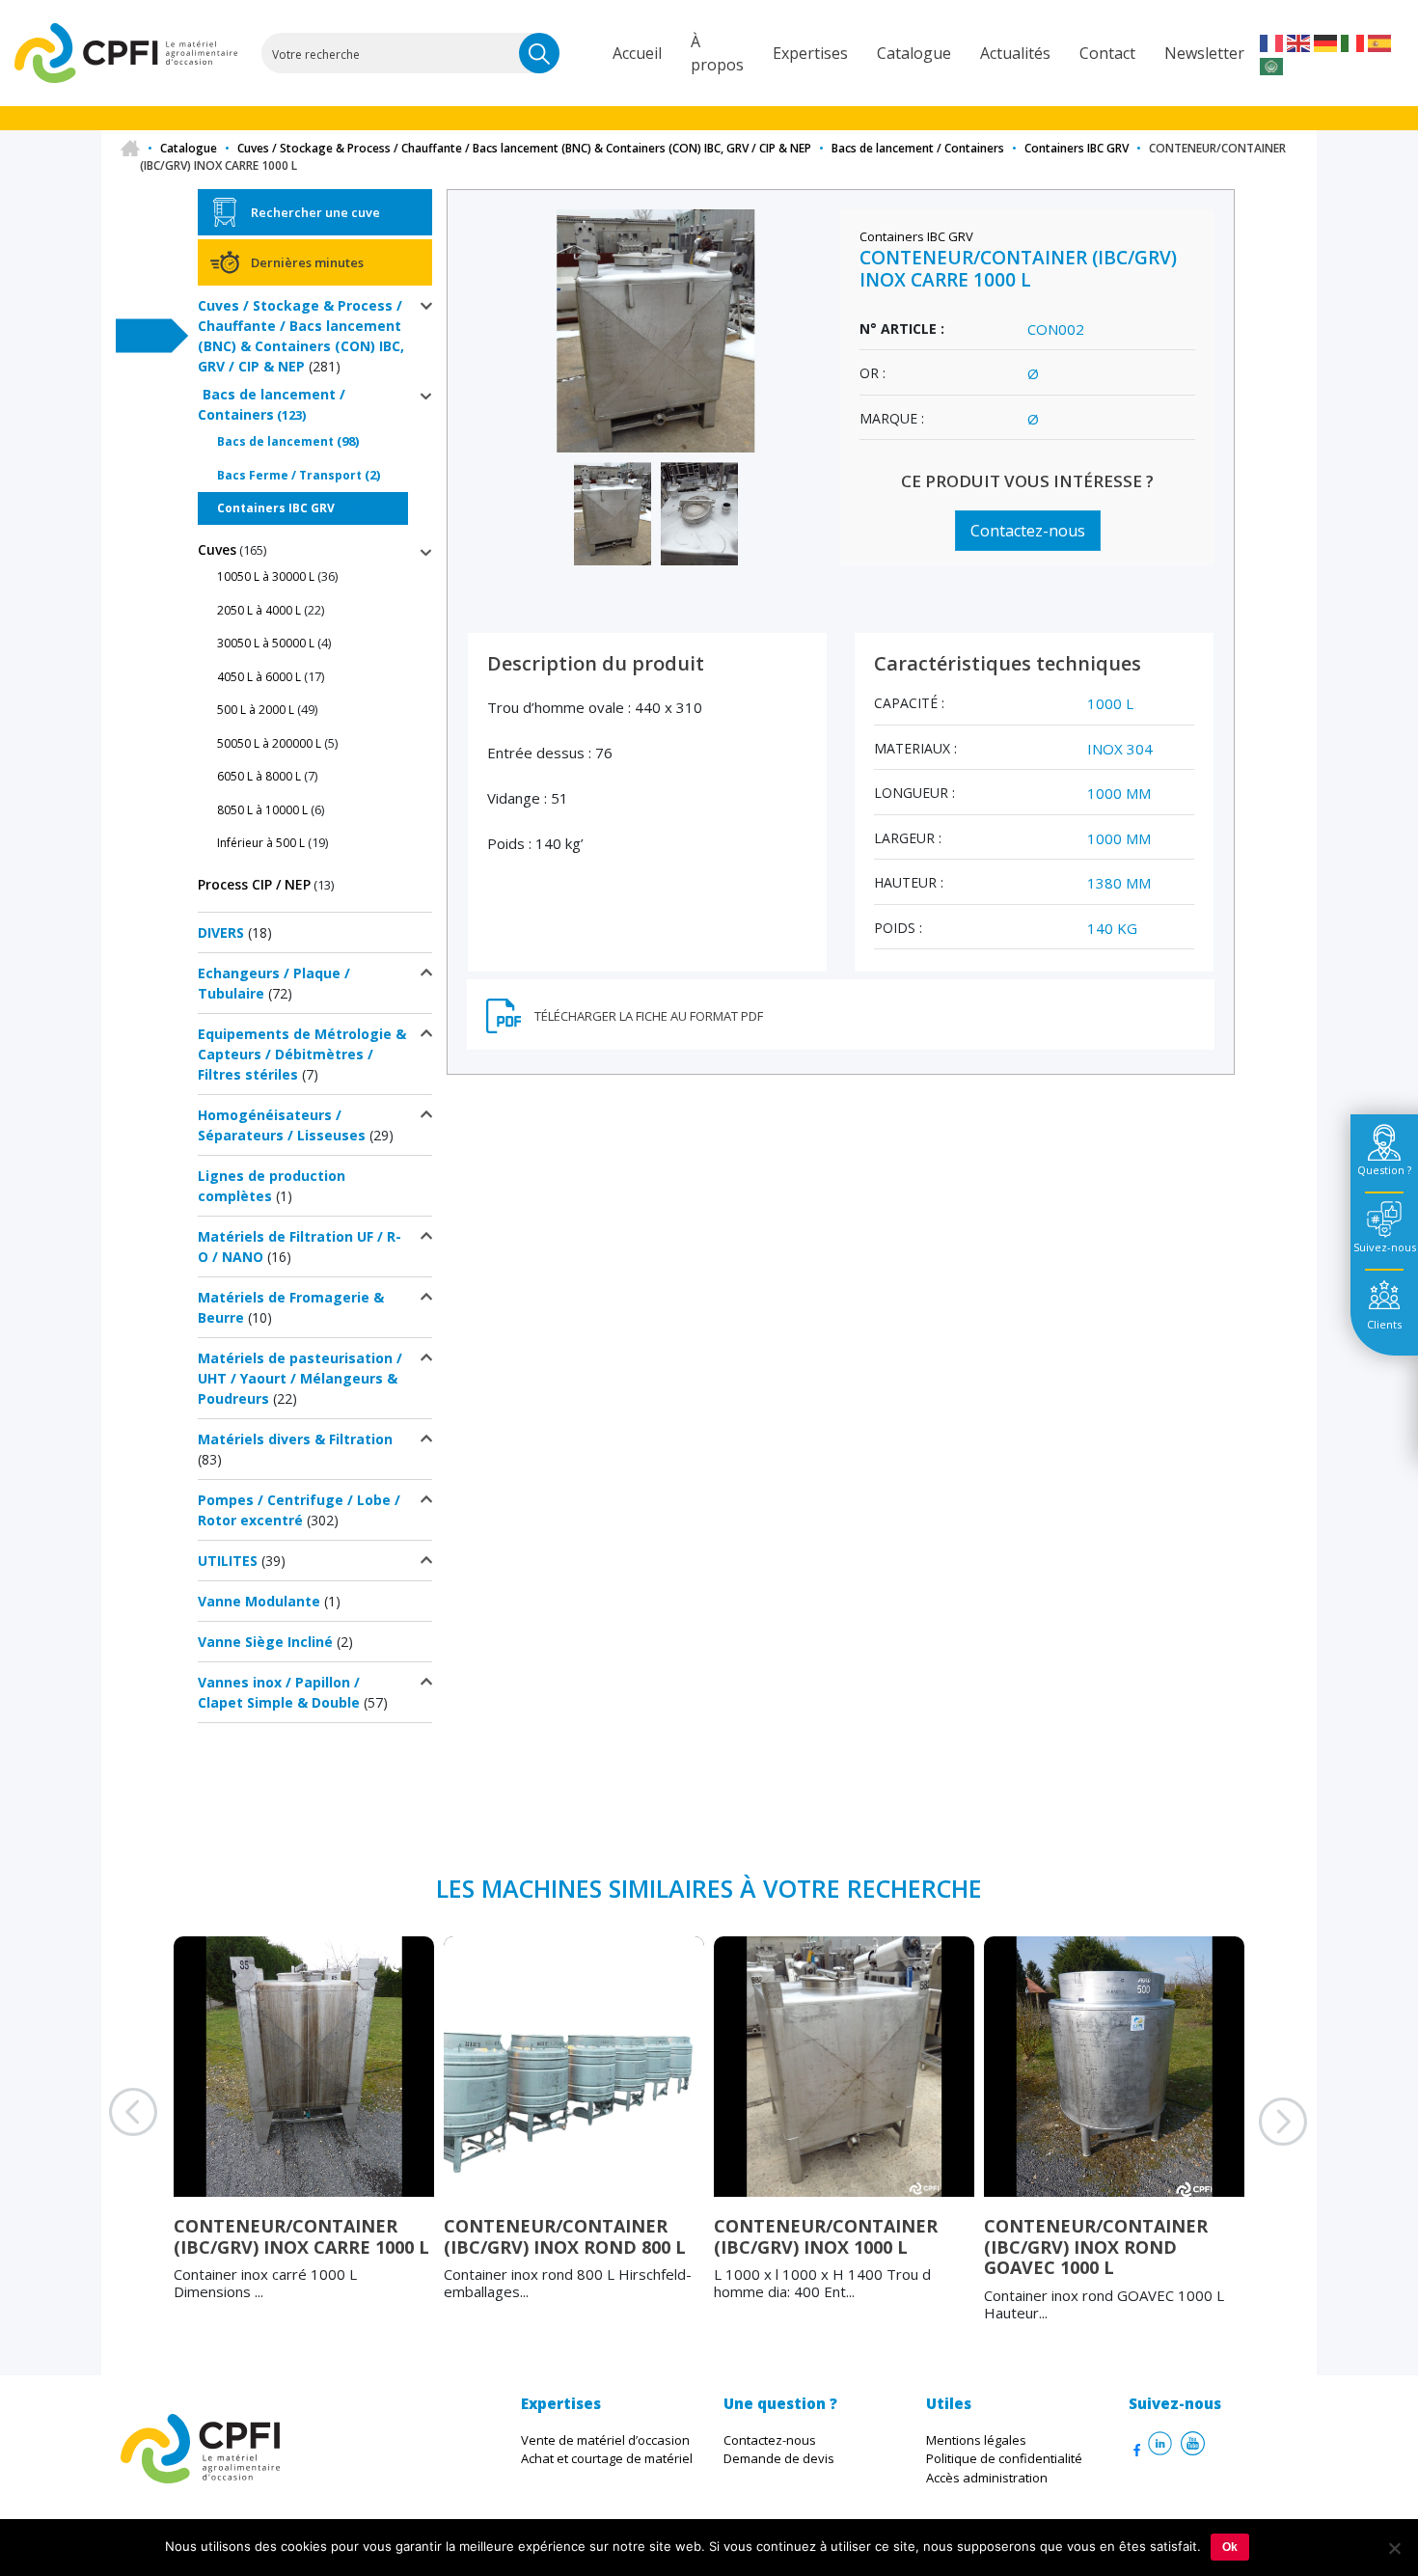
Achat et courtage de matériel (607, 2458)
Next (1259, 2146)
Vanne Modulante (259, 1601)
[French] (1272, 41)
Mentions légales (976, 2440)
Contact (1107, 53)
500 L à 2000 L (256, 710)
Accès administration (987, 2478)
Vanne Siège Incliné (265, 1642)
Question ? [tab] (1384, 1170)
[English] (1299, 41)
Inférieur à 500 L (261, 843)
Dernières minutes (307, 262)
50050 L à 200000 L (269, 743)
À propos (717, 53)
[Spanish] (1380, 41)
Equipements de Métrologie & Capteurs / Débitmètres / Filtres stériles (302, 1054)
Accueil (637, 53)
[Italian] (1353, 41)
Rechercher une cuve (315, 212)
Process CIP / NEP (254, 884)
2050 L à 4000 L (259, 610)
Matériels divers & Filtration (295, 1439)
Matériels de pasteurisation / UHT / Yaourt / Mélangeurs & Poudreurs (300, 1378)
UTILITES (228, 1561)
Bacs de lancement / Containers (918, 148)
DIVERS (221, 932)
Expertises (810, 53)
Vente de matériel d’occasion (605, 2440)
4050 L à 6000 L (259, 677)
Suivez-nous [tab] (1385, 1247)
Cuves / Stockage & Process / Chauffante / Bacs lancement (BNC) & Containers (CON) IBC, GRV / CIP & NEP (524, 148)
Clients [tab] (1384, 1324)
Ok (1230, 2547)
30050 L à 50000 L (266, 643)
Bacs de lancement (275, 441)
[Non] (1394, 2548)
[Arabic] (1272, 65)
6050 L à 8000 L (259, 776)
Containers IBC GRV (1077, 148)
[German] (1326, 41)
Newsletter (1204, 53)
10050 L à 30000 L (266, 576)
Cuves (217, 549)
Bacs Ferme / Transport (289, 475)
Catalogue (914, 53)
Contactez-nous (1028, 531)
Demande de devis (779, 2458)
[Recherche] (539, 53)
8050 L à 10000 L (262, 810)
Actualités (1015, 53)
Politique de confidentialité (1004, 2458)
